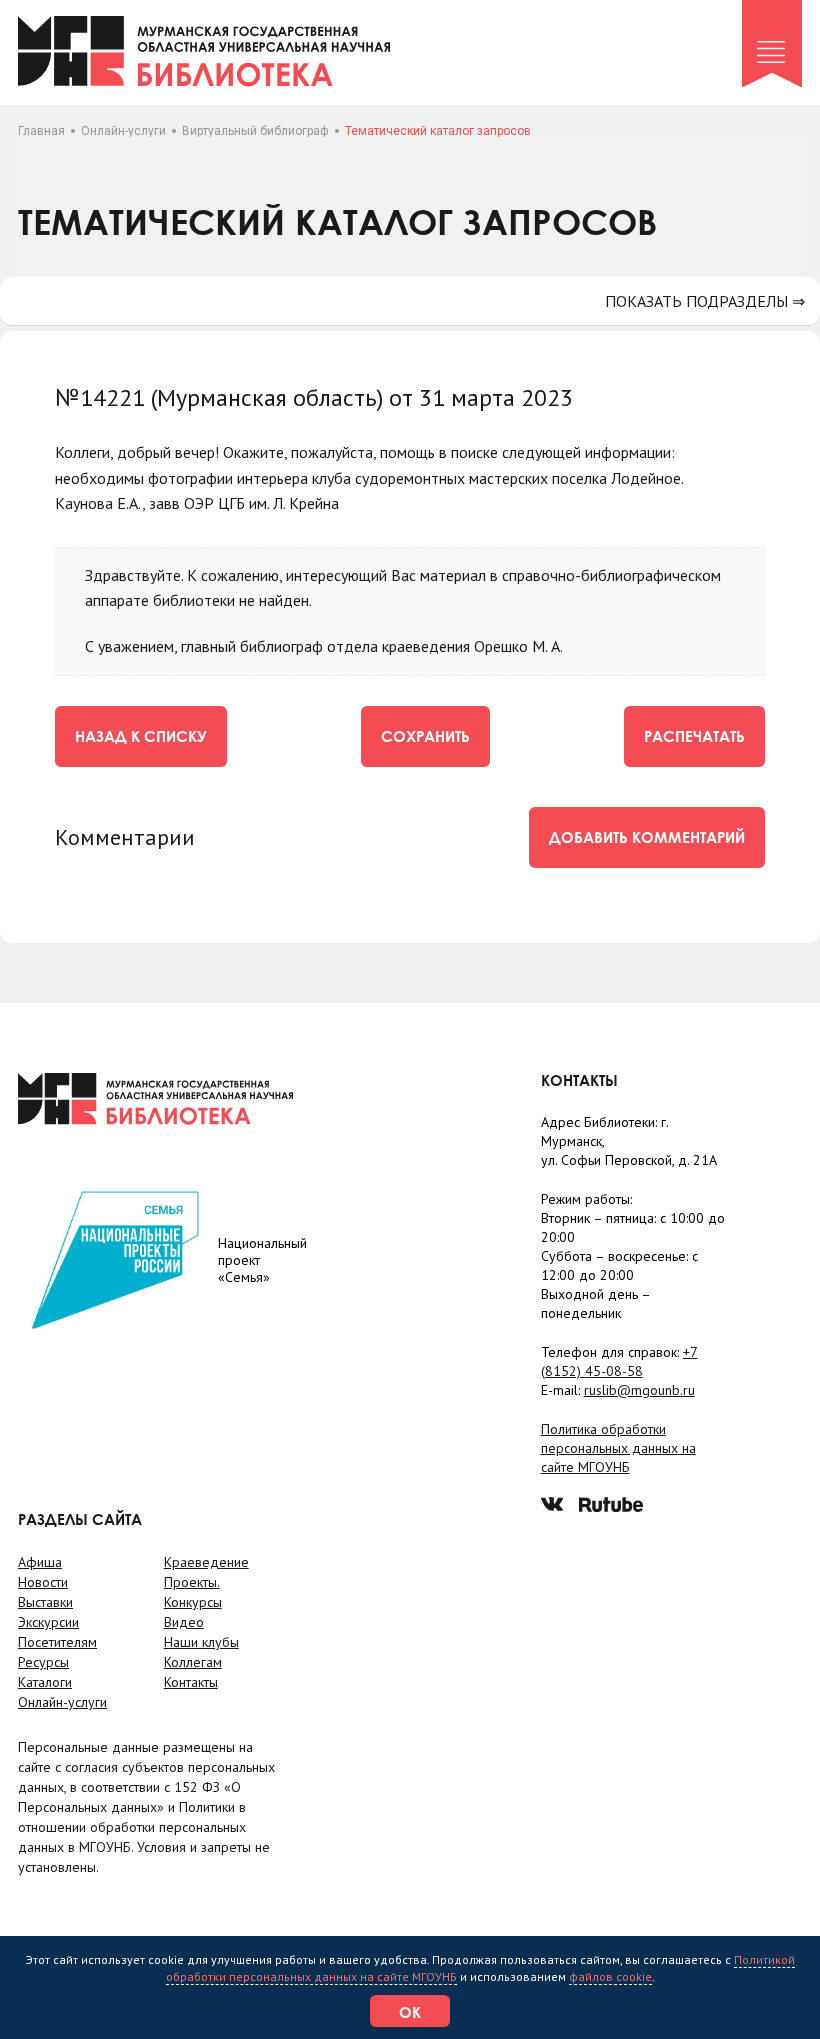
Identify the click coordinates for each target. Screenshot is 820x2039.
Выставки (45, 1602)
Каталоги (45, 1682)
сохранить (425, 736)
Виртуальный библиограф (255, 131)
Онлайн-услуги (123, 131)
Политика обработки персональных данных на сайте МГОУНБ (618, 1448)
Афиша (40, 1562)
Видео (184, 1622)
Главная (41, 131)
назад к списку (141, 736)
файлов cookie (610, 1976)
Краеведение (206, 1562)
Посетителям (57, 1642)
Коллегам (193, 1662)
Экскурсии (48, 1622)
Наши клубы (201, 1642)
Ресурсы (43, 1662)
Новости (43, 1582)
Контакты (191, 1682)
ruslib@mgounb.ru (639, 1390)
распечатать (694, 736)
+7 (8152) (619, 1361)
